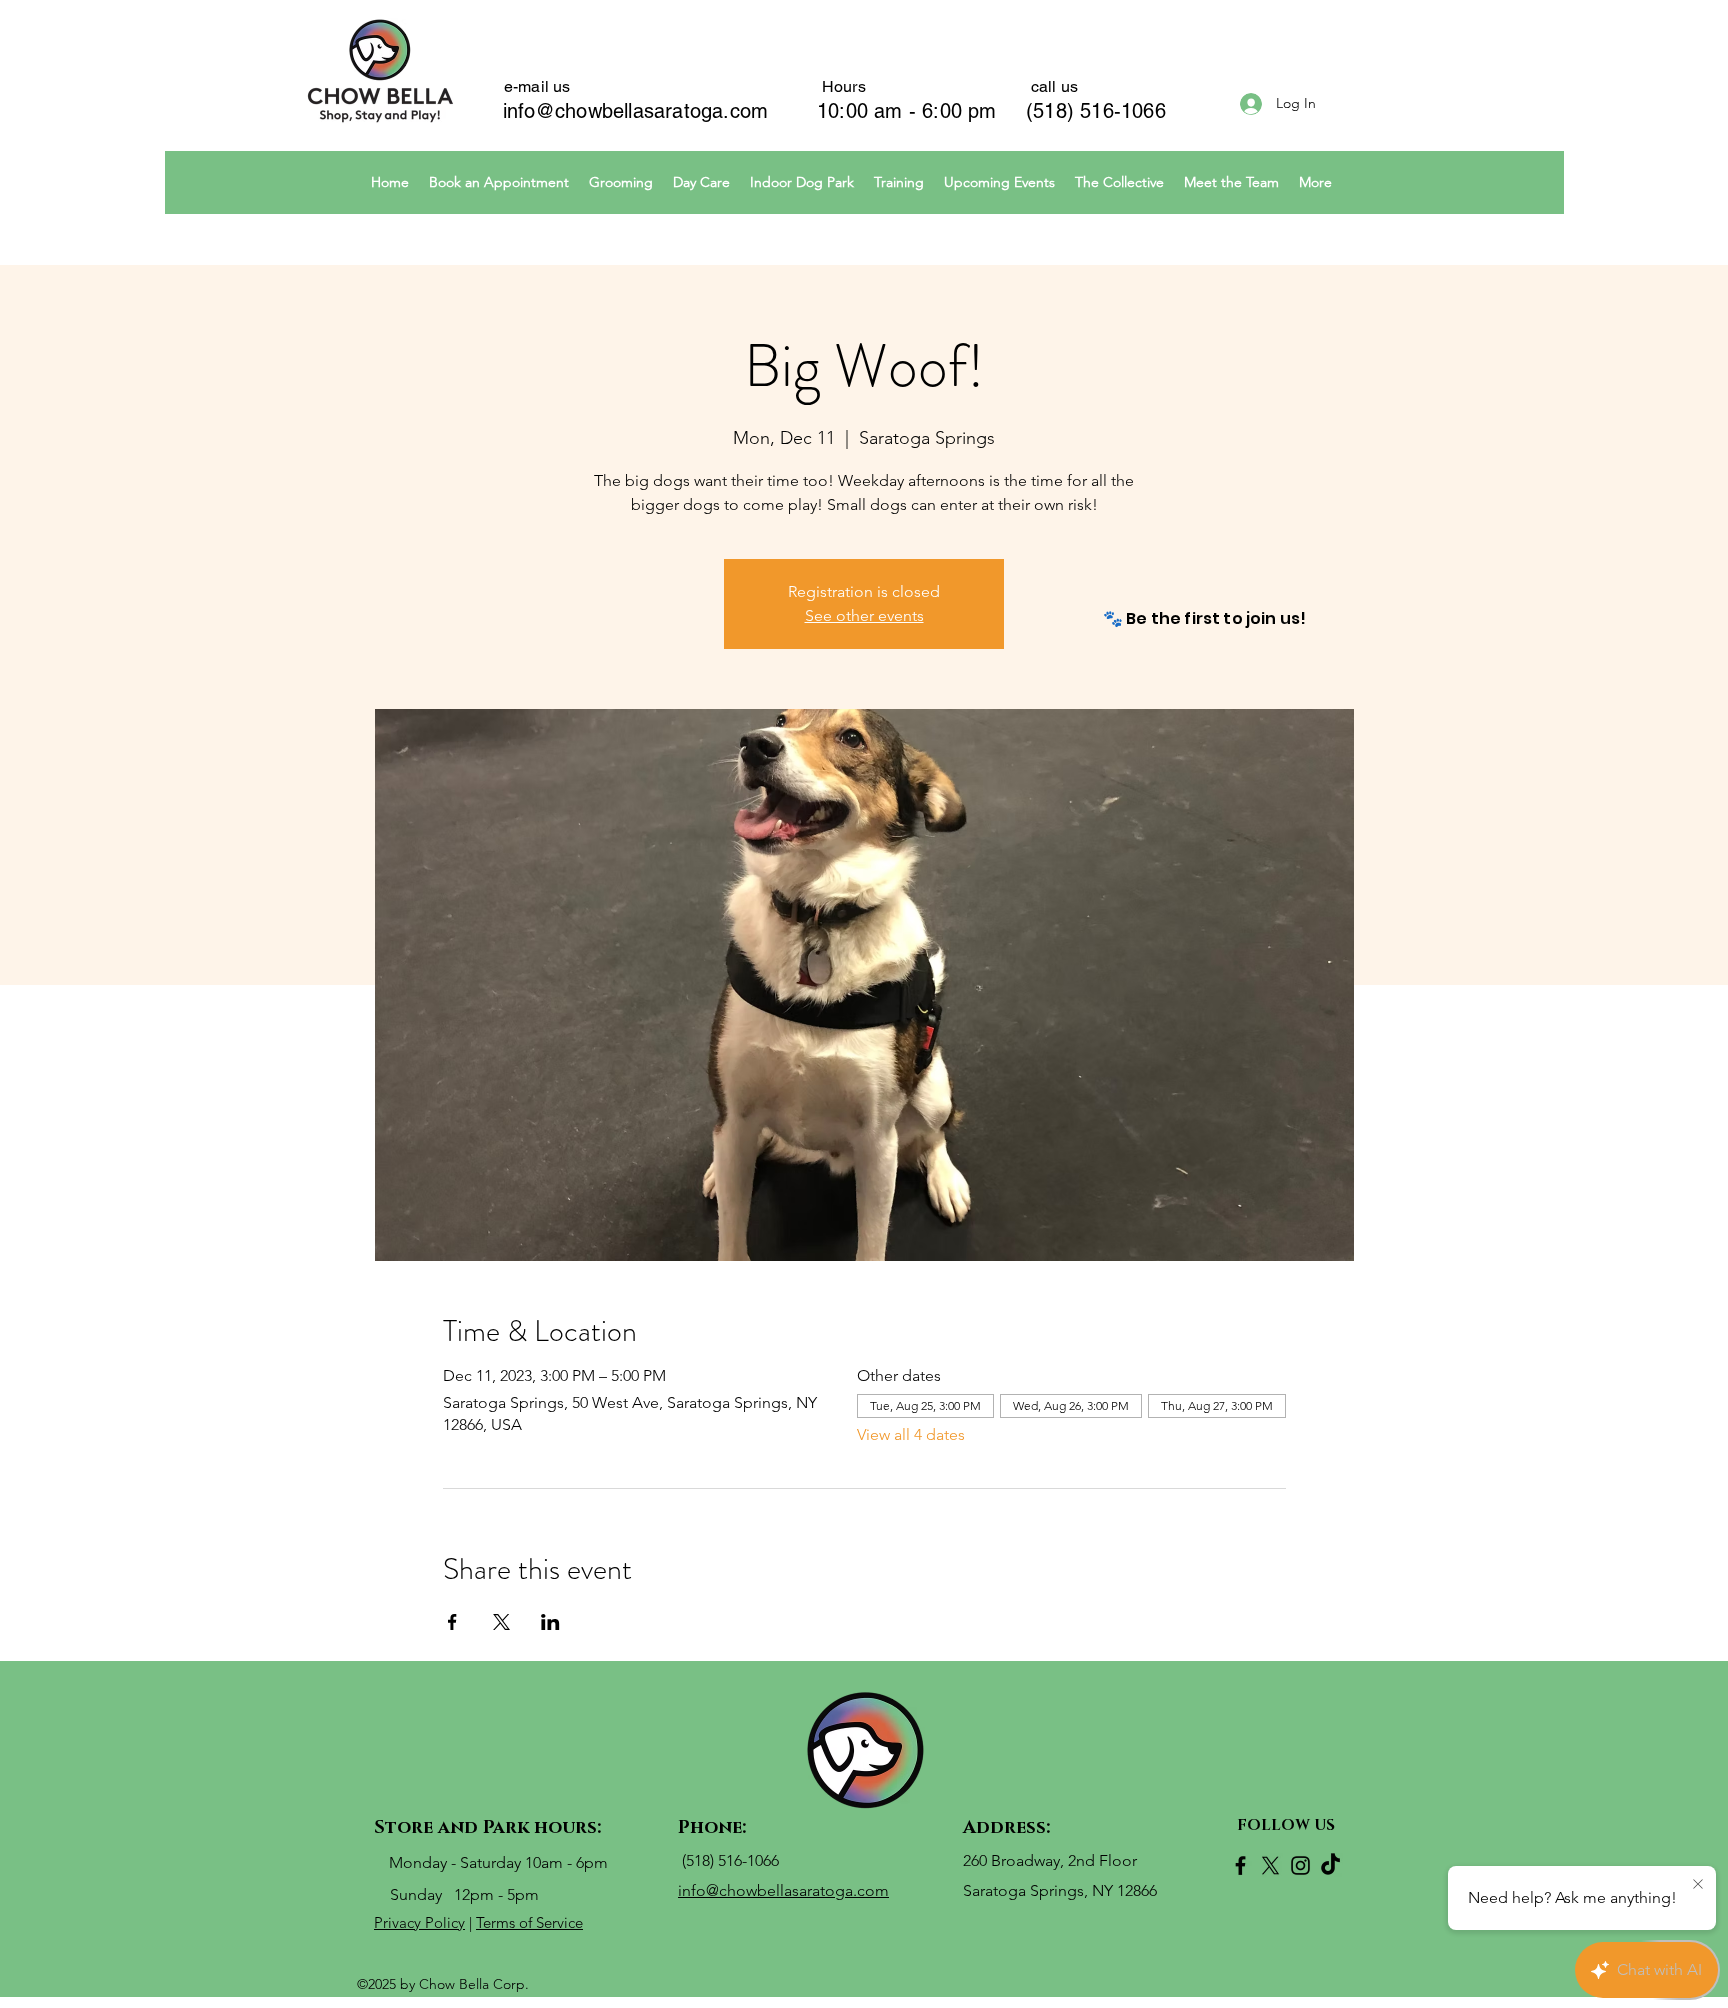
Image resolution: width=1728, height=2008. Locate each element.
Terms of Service (529, 1922)
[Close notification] (1698, 1885)
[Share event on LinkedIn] (550, 1622)
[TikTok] (1330, 1865)
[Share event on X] (501, 1622)
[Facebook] (1240, 1865)
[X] (1270, 1865)
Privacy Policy (419, 1922)
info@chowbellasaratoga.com (635, 111)
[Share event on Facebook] (452, 1622)
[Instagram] (1300, 1865)
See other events (864, 615)
